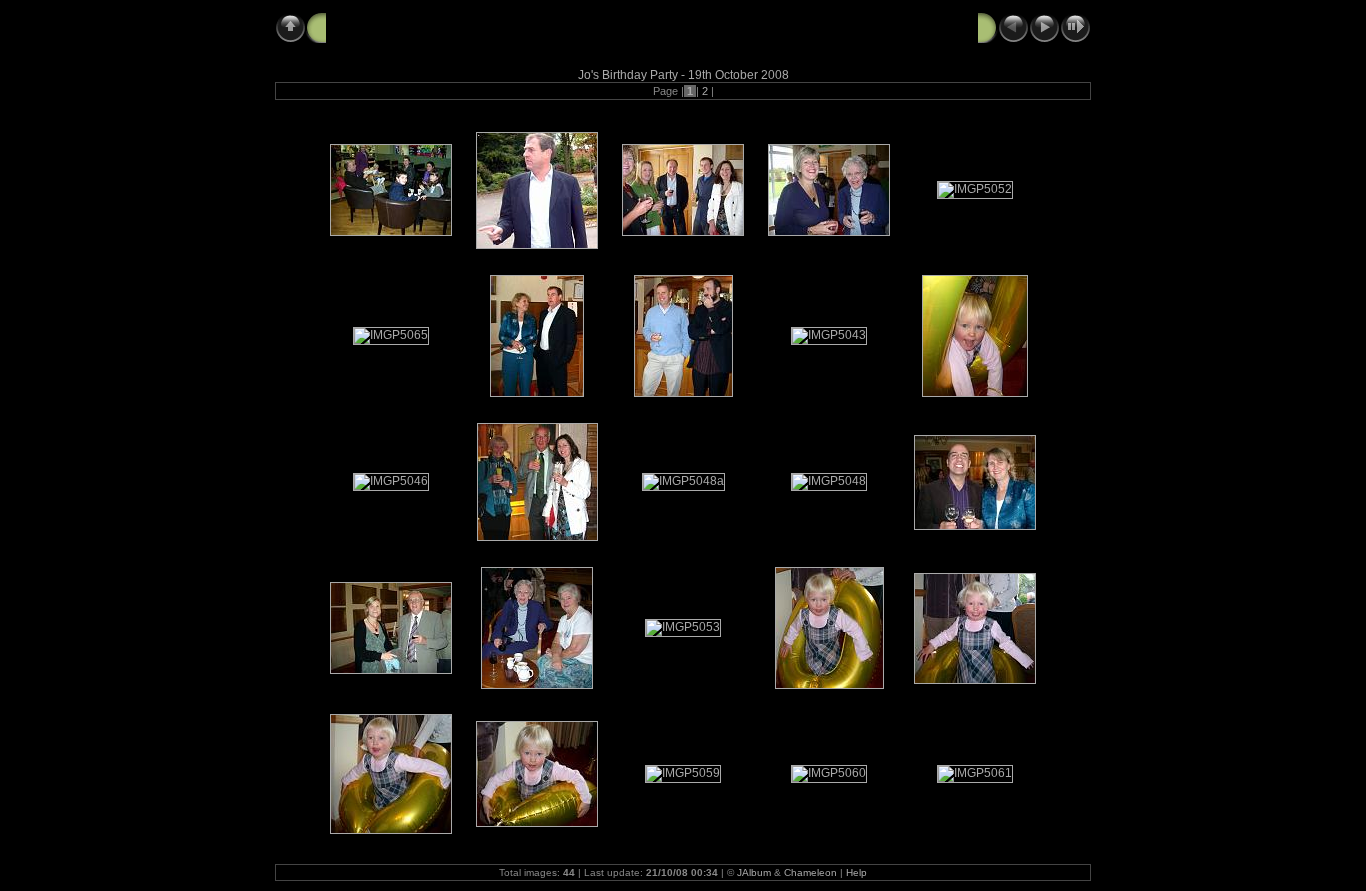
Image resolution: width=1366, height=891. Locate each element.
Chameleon (810, 872)
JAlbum (754, 872)
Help (856, 872)
